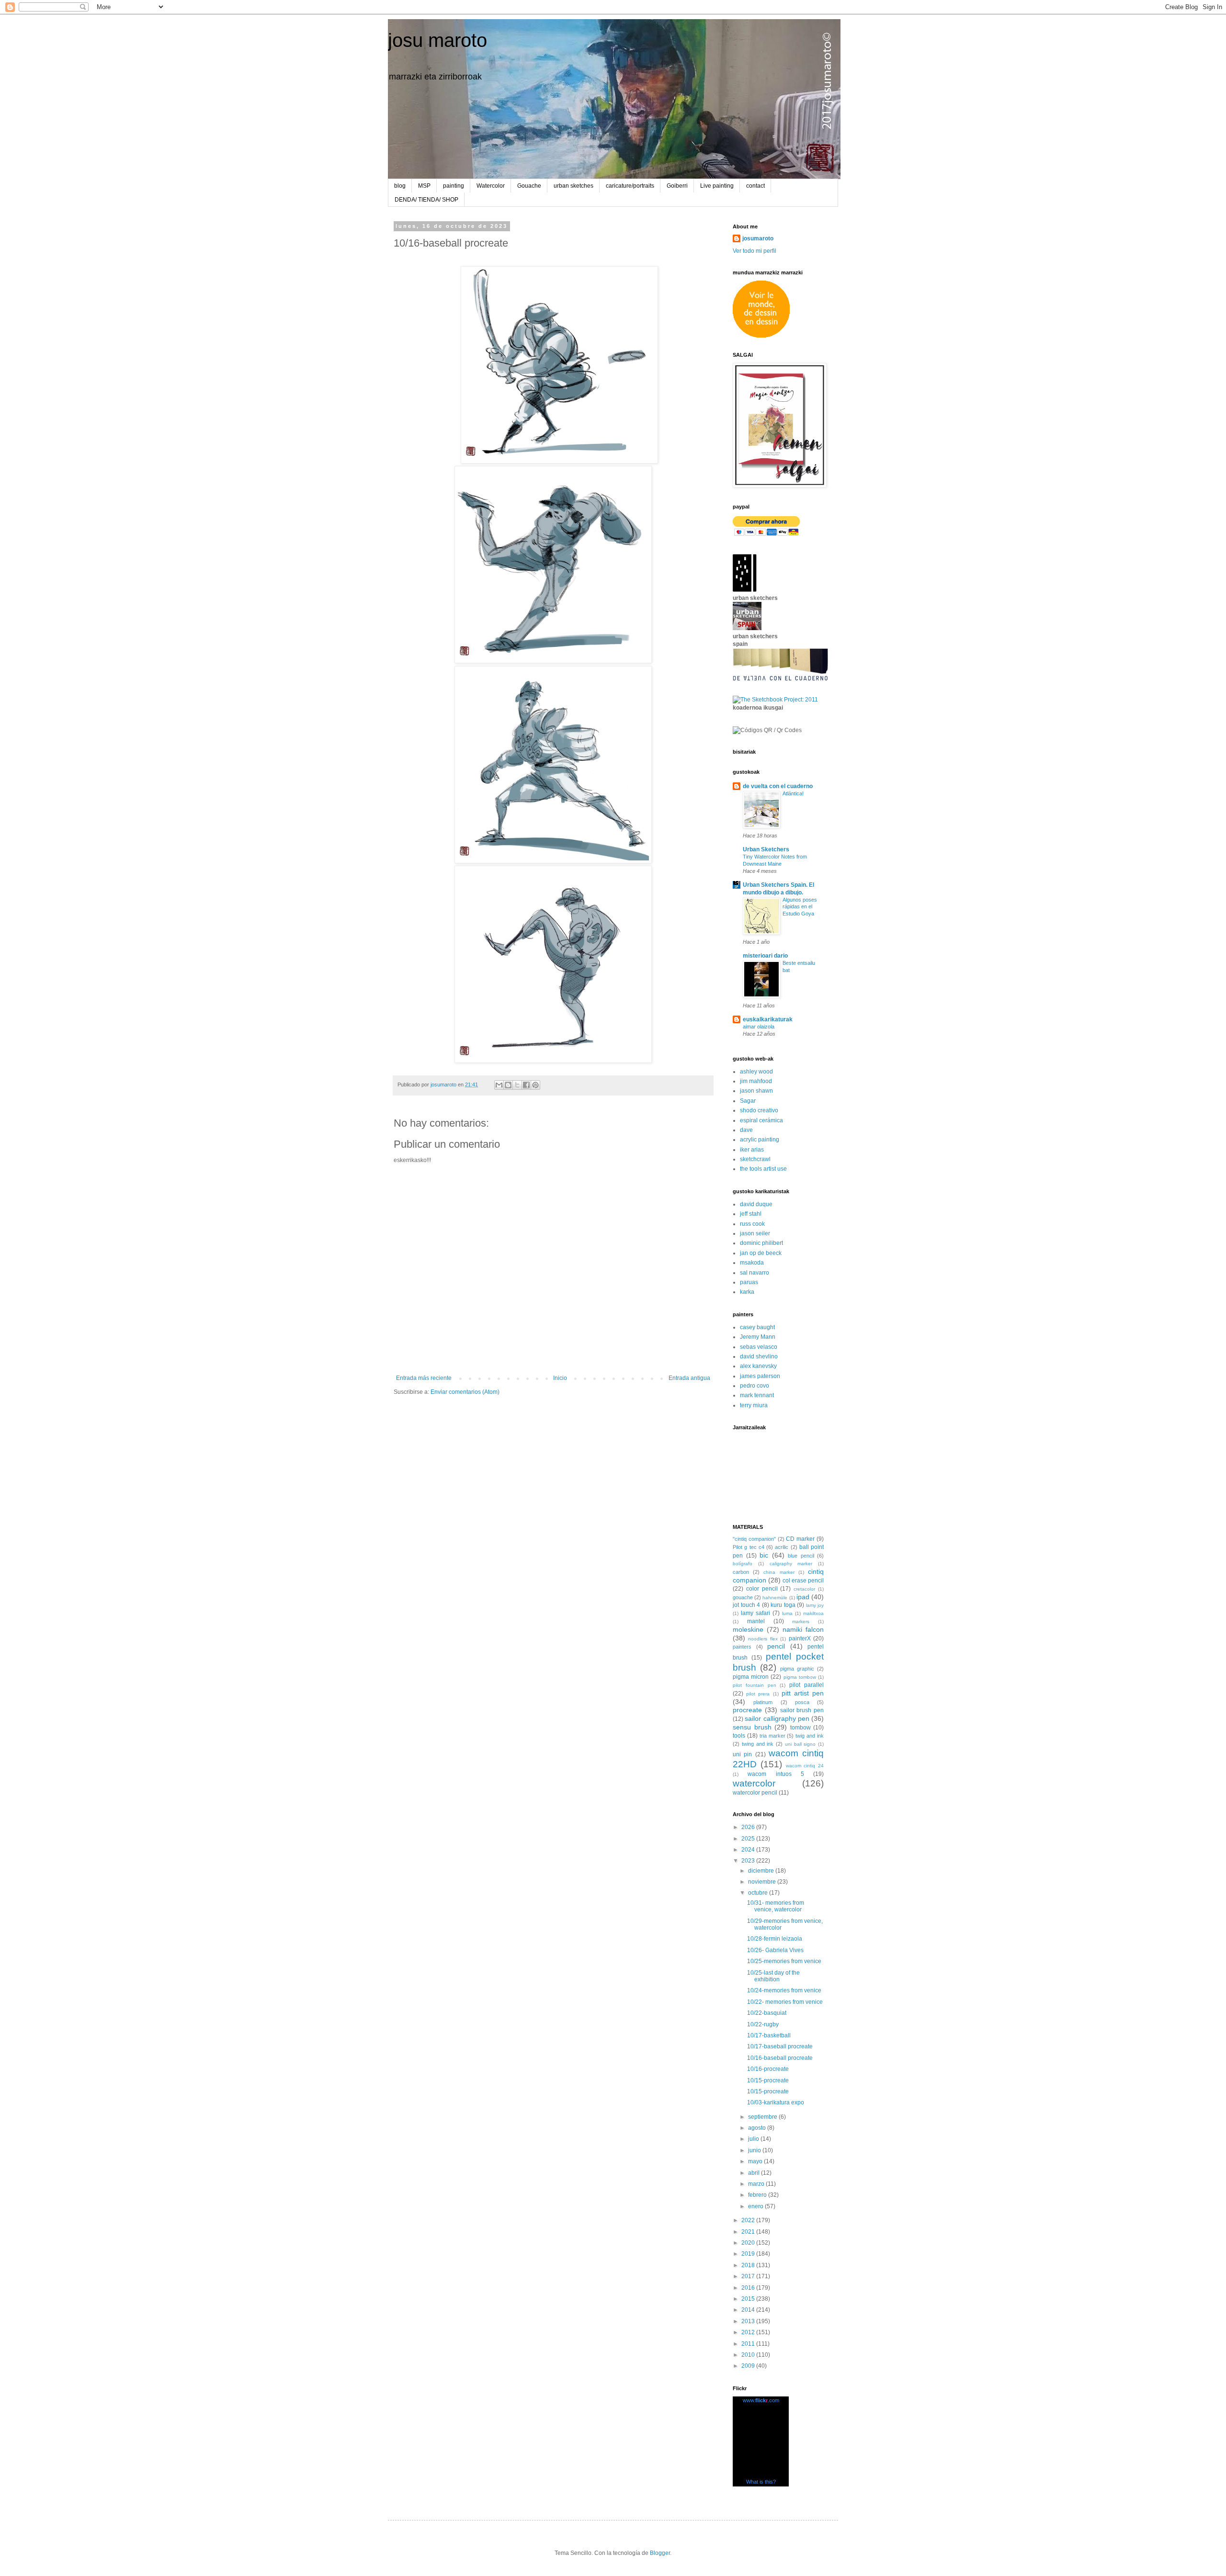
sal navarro (755, 1273)
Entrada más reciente (424, 1378)
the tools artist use (763, 1169)
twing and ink (758, 1744)
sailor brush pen (802, 1710)
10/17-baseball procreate (780, 2046)
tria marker (772, 1736)
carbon (741, 1572)
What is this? (761, 2482)
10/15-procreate (768, 2080)
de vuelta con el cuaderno (778, 786)
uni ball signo (800, 1744)
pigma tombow (800, 1677)
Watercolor (491, 186)
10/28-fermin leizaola (775, 1939)
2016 (749, 2288)
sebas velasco (759, 1347)
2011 (749, 2344)
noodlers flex (763, 1639)
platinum (763, 1702)
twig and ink (810, 1736)
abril (755, 2173)
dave (746, 1130)
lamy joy (815, 1605)
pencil (776, 1646)
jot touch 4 (746, 1605)
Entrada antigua (689, 1378)
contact (755, 186)
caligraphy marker (791, 1564)
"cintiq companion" (754, 1539)
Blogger (660, 2553)
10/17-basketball (769, 2035)
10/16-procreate (768, 2069)
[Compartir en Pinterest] (535, 1085)
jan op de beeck (761, 1253)
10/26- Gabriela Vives (775, 1950)
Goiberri (677, 186)
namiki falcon (803, 1629)
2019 (749, 2254)
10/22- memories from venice (785, 2002)
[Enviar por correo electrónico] (499, 1085)
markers (801, 1621)
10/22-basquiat (767, 2013)
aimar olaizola (759, 1027)
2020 (749, 2243)
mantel (756, 1621)
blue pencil (801, 1556)
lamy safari (755, 1613)
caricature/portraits (630, 186)
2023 (749, 1861)
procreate (747, 1710)
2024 (749, 1850)
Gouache (529, 186)
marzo (757, 2184)
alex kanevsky (758, 1366)
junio (755, 2150)
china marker (779, 1572)
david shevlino (759, 1356)
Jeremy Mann (758, 1337)
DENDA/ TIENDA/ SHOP (426, 200)
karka (747, 1292)
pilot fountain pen (755, 1685)
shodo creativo (759, 1110)
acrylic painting (760, 1140)
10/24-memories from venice (784, 1990)
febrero (758, 2195)
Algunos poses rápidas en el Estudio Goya (800, 907)
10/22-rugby (763, 2024)
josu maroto (437, 40)
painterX (800, 1638)
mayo (756, 2161)
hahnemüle (775, 1598)
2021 (749, 2232)
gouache (743, 1597)
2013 (749, 2321)
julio (754, 2139)
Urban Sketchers (766, 849)
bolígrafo (743, 1564)
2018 (749, 2265)
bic (764, 1555)
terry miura (754, 1405)
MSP (424, 186)
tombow (800, 1728)
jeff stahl (751, 1214)
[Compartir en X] (517, 1085)
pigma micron (751, 1677)
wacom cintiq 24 (805, 1766)
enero (756, 2206)
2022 (749, 2220)
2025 (749, 1839)
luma (787, 1613)
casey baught (757, 1327)
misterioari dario (765, 956)
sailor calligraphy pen (777, 1718)
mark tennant (757, 1395)
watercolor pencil (755, 1793)
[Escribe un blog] (508, 1085)
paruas (749, 1282)
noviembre (763, 1882)
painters (742, 1647)
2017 (749, 2276)
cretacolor (804, 1589)
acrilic (782, 1547)
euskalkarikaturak (768, 1019)
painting (454, 186)
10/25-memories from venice (784, 1961)
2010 (749, 2355)
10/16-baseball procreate (780, 2058)
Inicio (560, 1378)
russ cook (752, 1224)
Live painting (717, 186)
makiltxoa (813, 1613)
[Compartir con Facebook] (526, 1085)
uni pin (742, 1754)
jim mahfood (756, 1081)
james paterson (760, 1376)
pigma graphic (797, 1669)
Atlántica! (793, 793)
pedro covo (755, 1386)
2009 (749, 2366)
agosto (758, 2128)
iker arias (752, 1150)
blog (400, 186)
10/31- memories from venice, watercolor (776, 1906)
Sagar (748, 1101)
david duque (756, 1204)
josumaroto (758, 238)
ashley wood (756, 1072)
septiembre (763, 2117)
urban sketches (573, 186)
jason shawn (756, 1091)
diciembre (762, 1871)
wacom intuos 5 (776, 1774)
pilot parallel (806, 1685)
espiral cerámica (761, 1120)
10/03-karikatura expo (776, 2102)
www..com (761, 2400)
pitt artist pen (803, 1693)
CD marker (800, 1539)
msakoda (752, 1263)
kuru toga (783, 1605)
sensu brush (752, 1727)
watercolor (754, 1783)
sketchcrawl (755, 1159)
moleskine (748, 1629)
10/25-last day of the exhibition (773, 1976)
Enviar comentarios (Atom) (465, 1392)
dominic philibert (761, 1243)
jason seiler (755, 1233)
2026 (749, 1827)
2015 (749, 2299)
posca (802, 1702)
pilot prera (758, 1694)
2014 (749, 2310)
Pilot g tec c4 (749, 1547)
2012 (749, 2332)
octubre (759, 1893)
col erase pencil (803, 1581)
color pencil (762, 1589)
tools (739, 1736)
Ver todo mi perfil (755, 251)
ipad (803, 1597)
